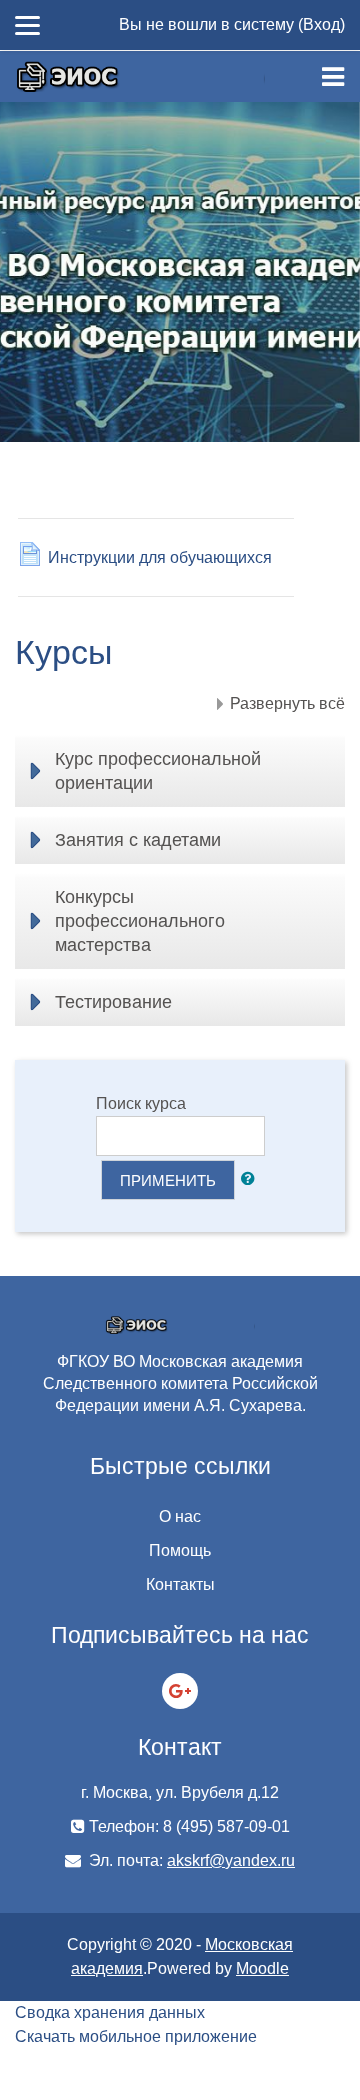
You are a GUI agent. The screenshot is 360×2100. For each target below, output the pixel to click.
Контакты (180, 1584)
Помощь (180, 1550)
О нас (180, 1516)
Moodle (262, 1968)
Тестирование (113, 1002)
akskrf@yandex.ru (231, 1860)
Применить (168, 1181)
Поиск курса (141, 1103)
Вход (321, 24)
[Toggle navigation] (333, 77)
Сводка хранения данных (110, 2012)
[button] (252, 1180)
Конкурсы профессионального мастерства (140, 921)
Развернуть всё (287, 703)
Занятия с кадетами (138, 840)
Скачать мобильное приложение (136, 2036)
